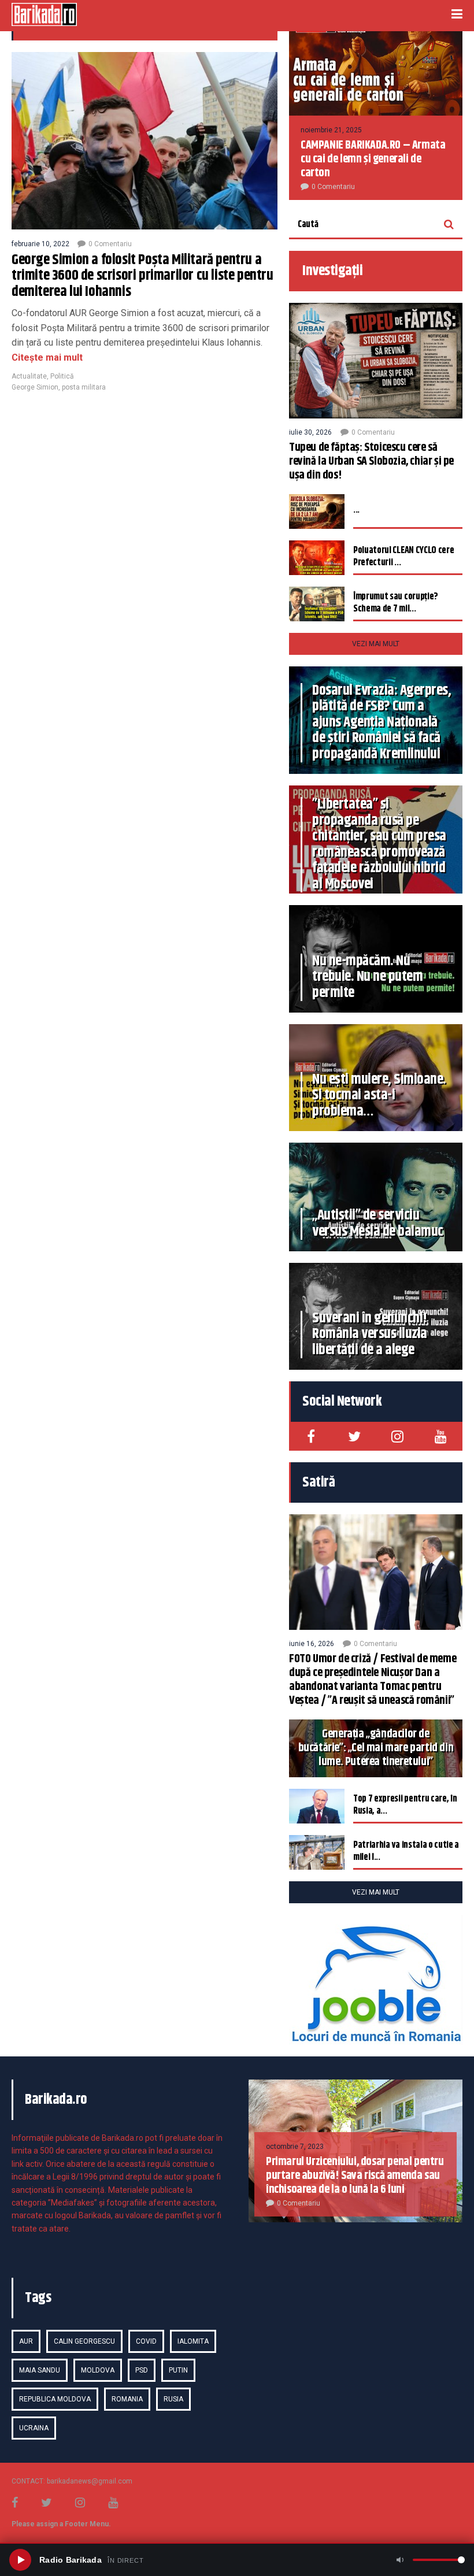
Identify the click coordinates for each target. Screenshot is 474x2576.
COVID (146, 2341)
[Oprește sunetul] (400, 2560)
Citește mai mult (47, 357)
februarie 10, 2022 (40, 244)
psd (142, 2370)
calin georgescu (84, 2341)
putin (178, 2370)
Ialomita (193, 2341)
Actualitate (29, 376)
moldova (98, 2370)
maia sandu (40, 2370)
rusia (173, 2399)
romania (127, 2399)
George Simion (35, 387)
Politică (62, 376)
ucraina (34, 2428)
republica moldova (55, 2399)
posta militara (84, 387)
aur (26, 2341)
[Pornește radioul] (20, 2560)
